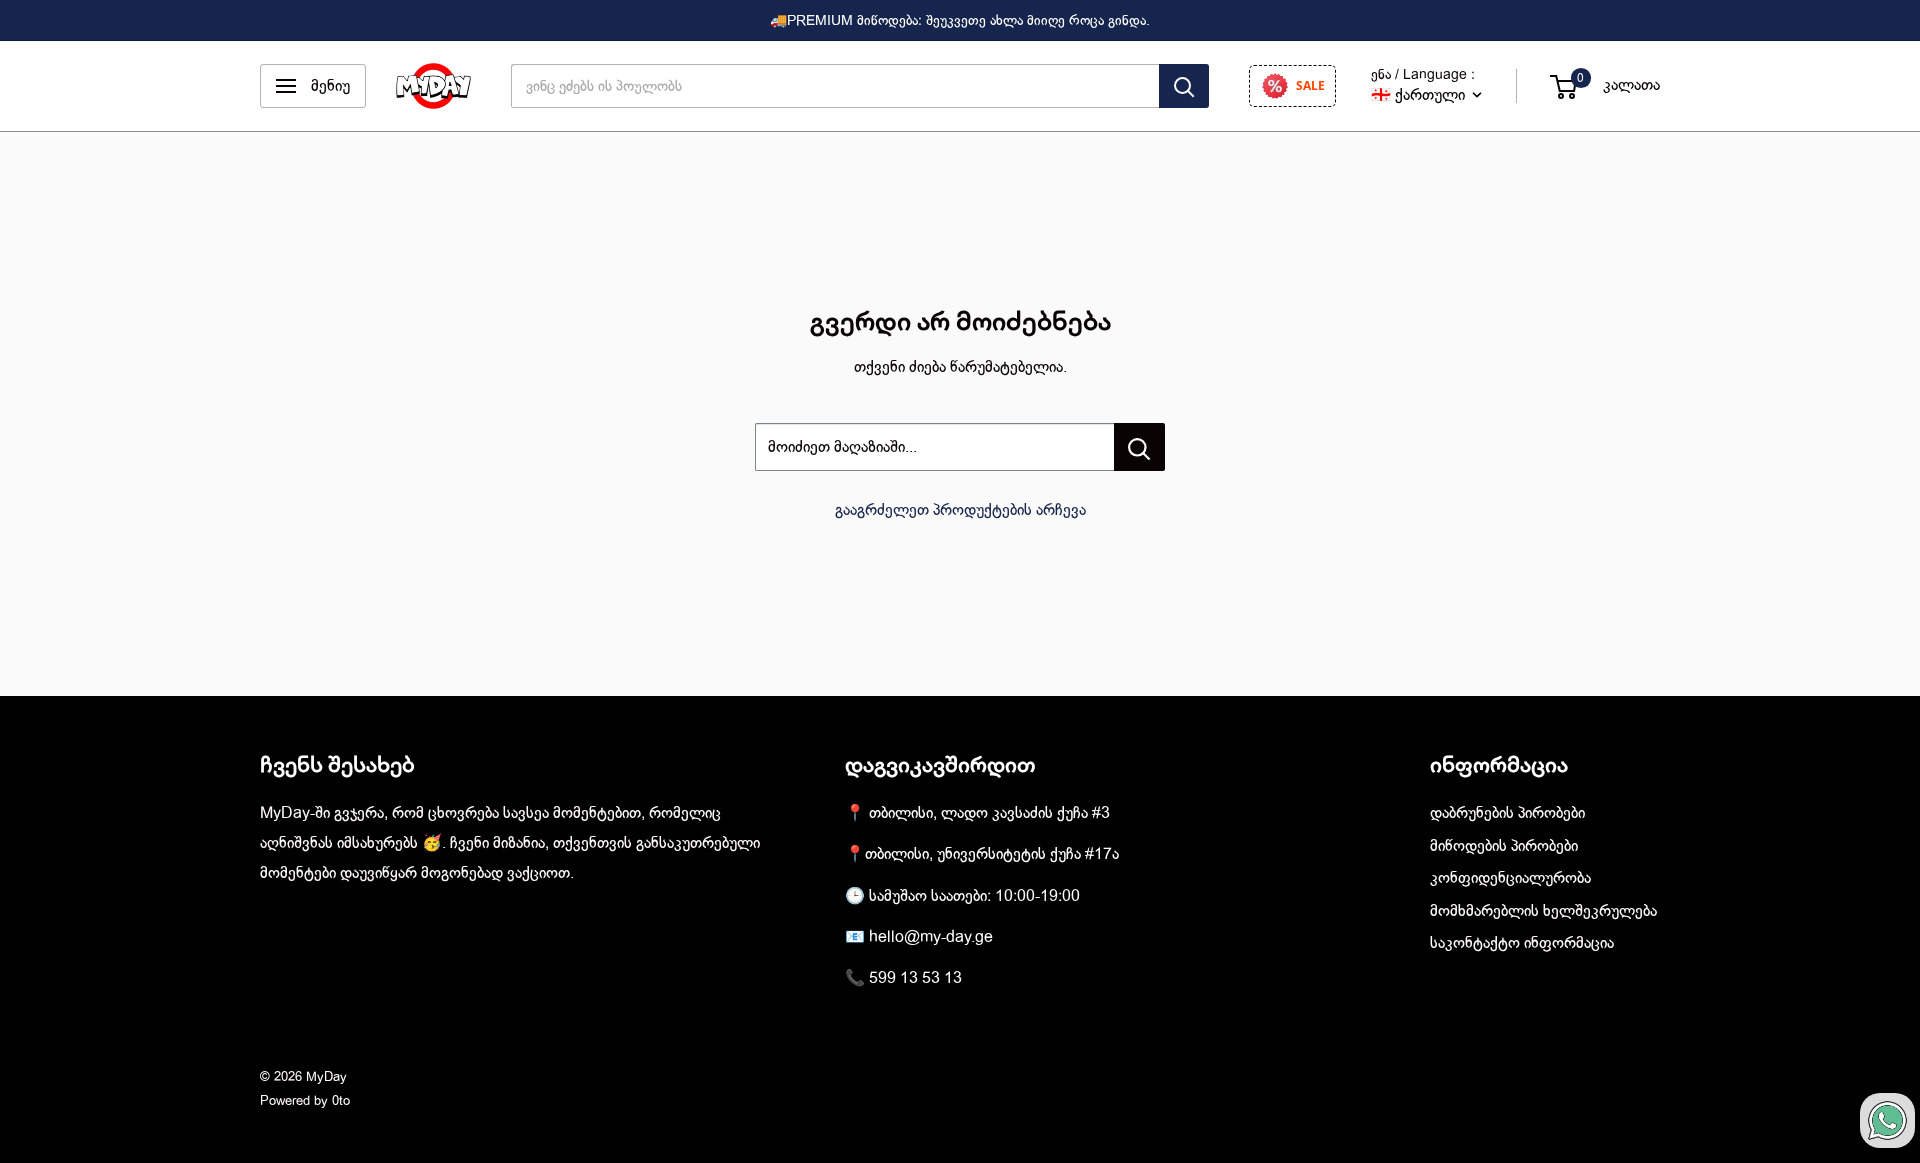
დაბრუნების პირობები (1507, 813)
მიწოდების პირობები (1504, 846)
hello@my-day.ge (931, 937)
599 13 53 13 (915, 978)
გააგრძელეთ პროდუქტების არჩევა (960, 510)
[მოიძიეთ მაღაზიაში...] (1139, 447)
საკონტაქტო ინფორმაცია (1522, 943)
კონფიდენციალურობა (1510, 878)
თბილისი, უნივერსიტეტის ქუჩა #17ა (992, 854)
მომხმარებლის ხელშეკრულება (1543, 911)
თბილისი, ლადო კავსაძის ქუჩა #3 (989, 813)
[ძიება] (1184, 86)
